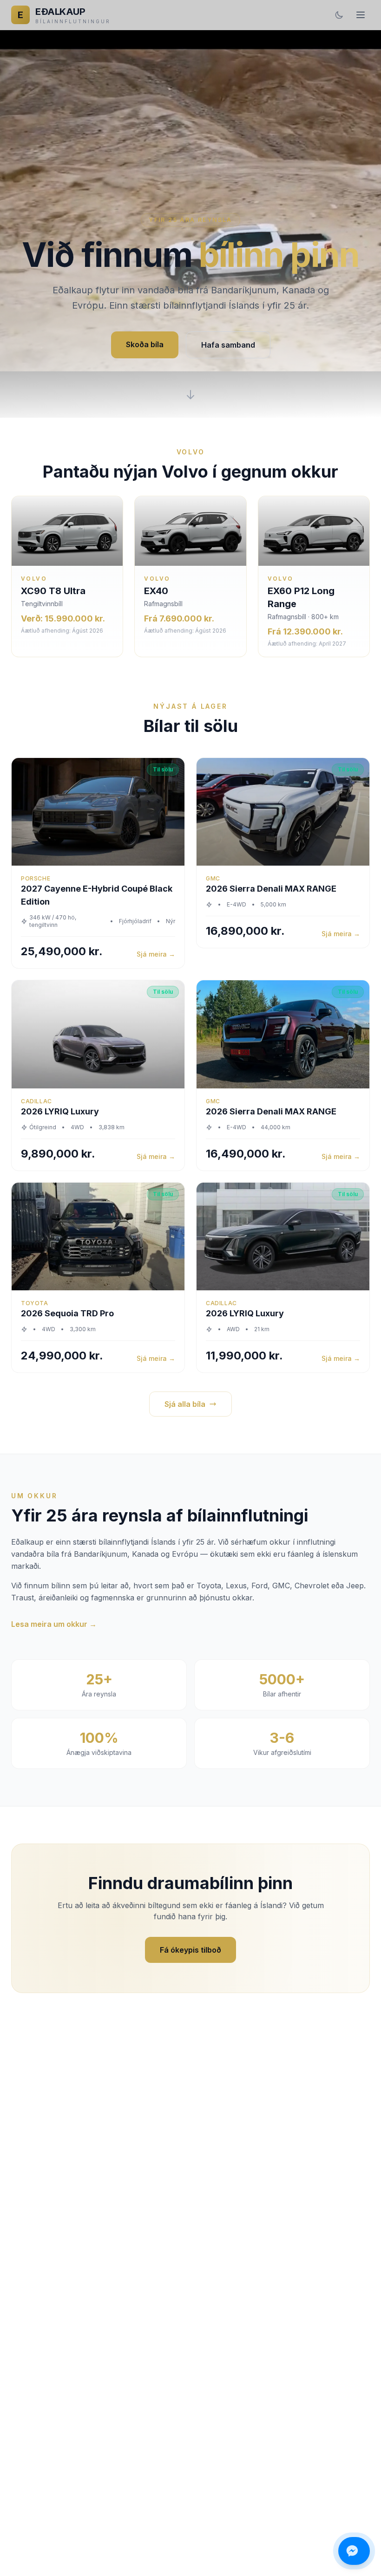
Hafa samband (228, 345)
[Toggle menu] (361, 15)
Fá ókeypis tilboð (190, 1950)
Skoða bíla (145, 344)
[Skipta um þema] (339, 15)
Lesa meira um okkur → (54, 1624)
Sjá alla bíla (185, 1404)
